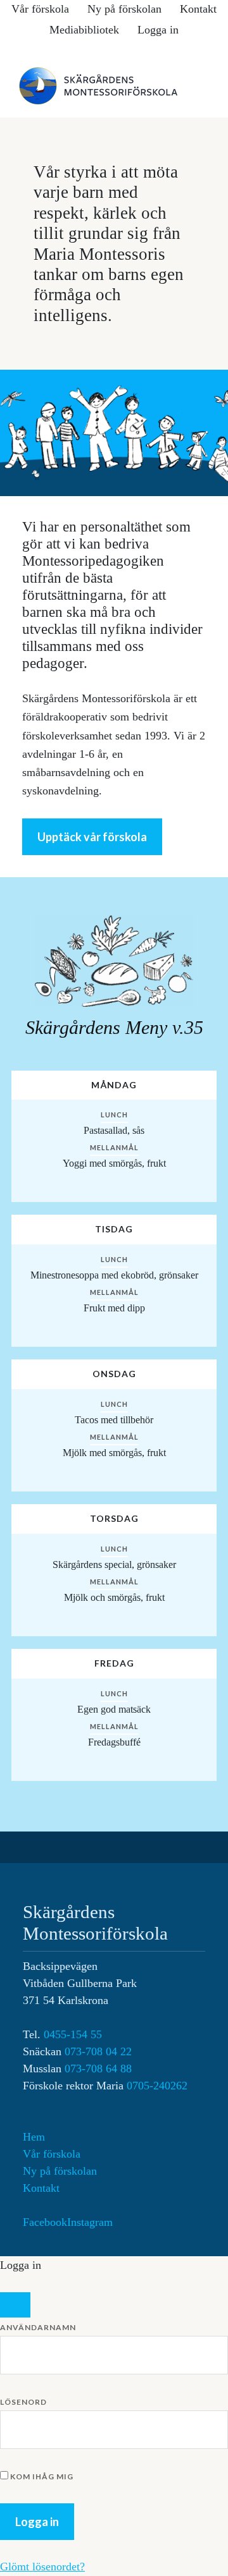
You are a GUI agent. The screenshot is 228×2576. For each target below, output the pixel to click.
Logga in (158, 30)
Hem (34, 2137)
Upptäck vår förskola (92, 837)
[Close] (15, 2305)
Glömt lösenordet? (42, 2567)
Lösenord (23, 2402)
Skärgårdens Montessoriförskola (114, 86)
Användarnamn (38, 2327)
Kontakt (41, 2188)
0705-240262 (157, 2086)
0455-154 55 (73, 2034)
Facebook (45, 2222)
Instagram (90, 2222)
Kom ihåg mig (41, 2476)
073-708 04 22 (98, 2051)
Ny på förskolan (60, 2171)
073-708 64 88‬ (98, 2069)
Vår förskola (52, 2154)
